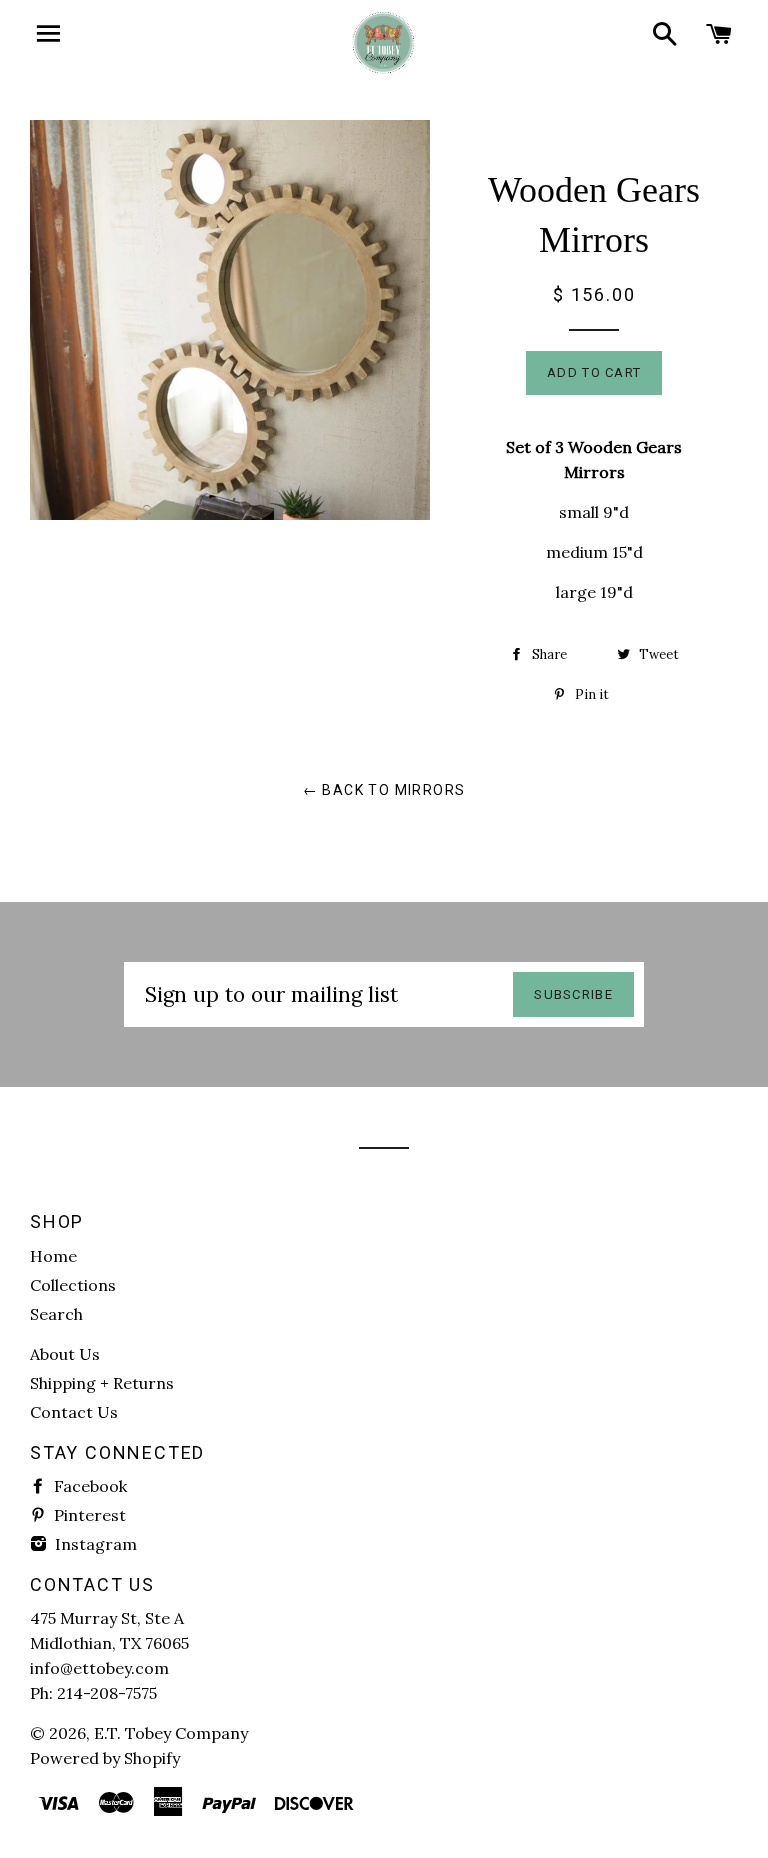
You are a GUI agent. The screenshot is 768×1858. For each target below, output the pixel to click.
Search (56, 1314)
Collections (73, 1285)
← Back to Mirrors (384, 790)
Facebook (88, 1486)
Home (53, 1256)
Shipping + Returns (102, 1383)
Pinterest (88, 1515)
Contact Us (74, 1412)
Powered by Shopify (105, 1758)
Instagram (94, 1544)
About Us (65, 1354)
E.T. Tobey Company (171, 1733)
